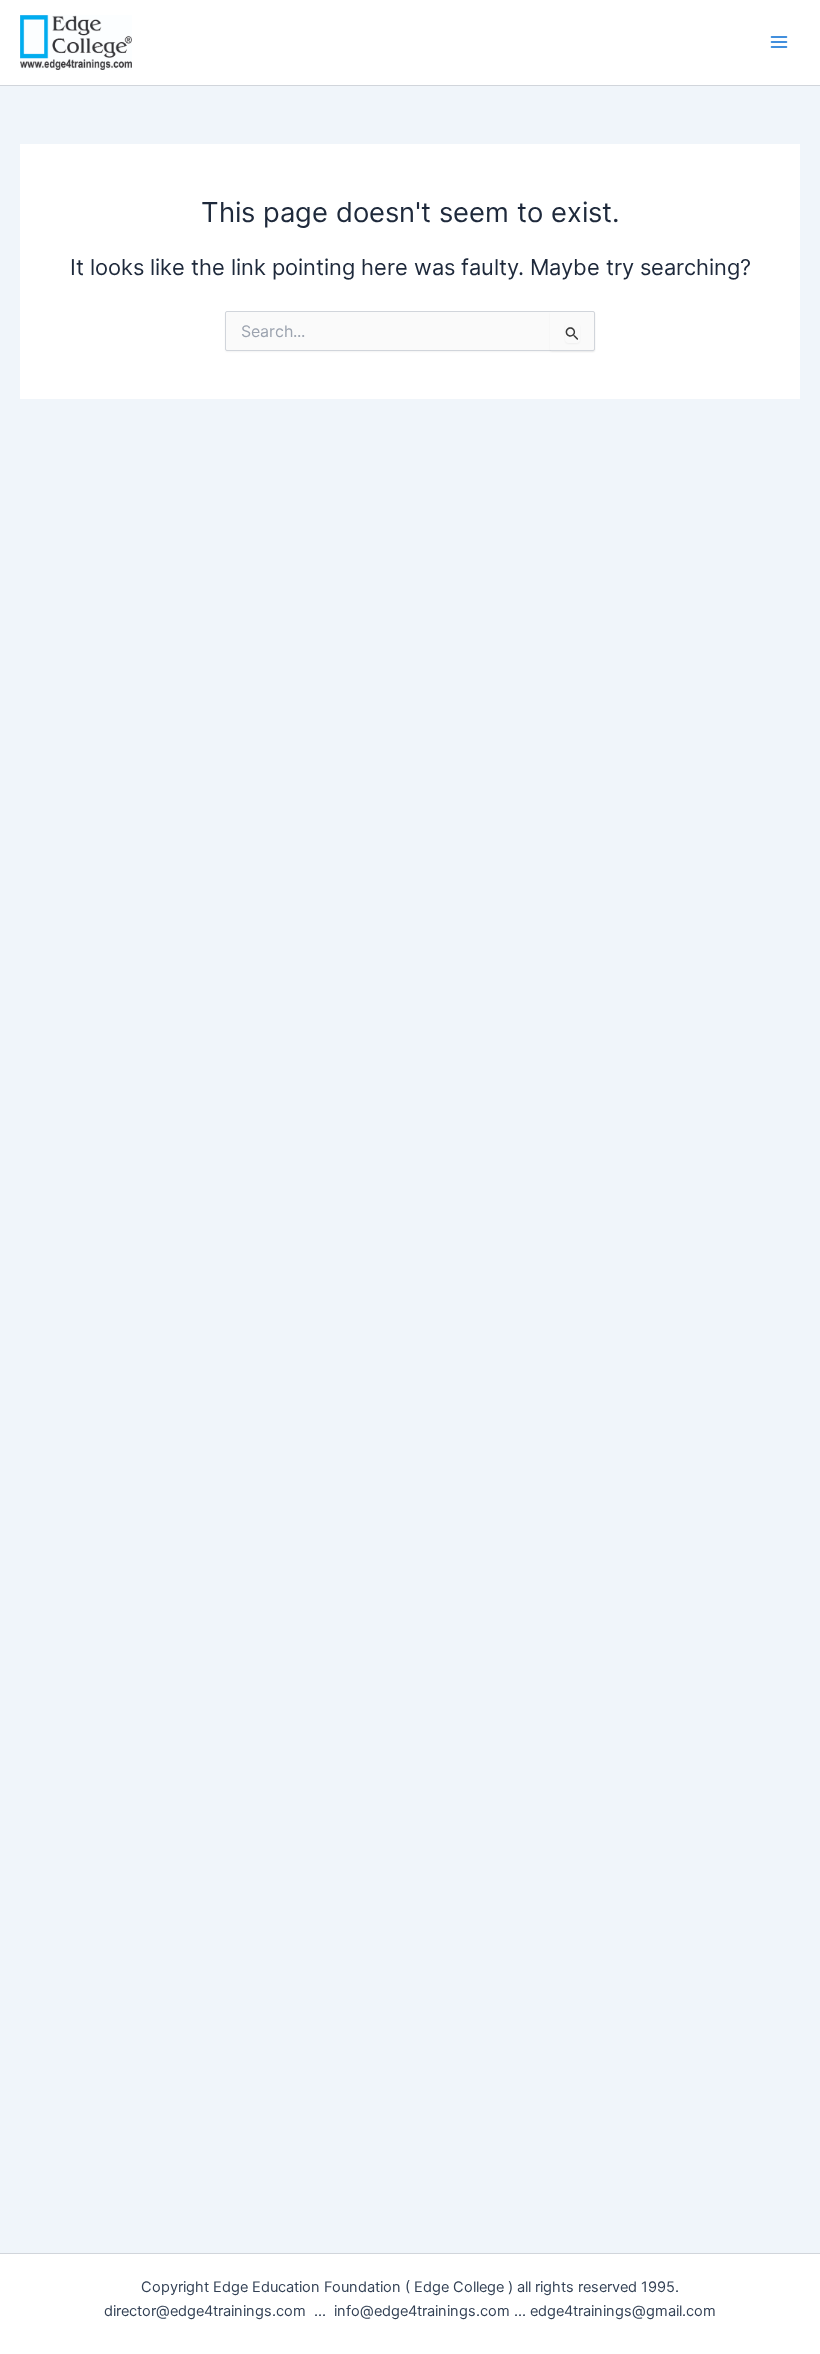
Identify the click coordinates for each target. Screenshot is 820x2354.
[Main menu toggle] (779, 42)
